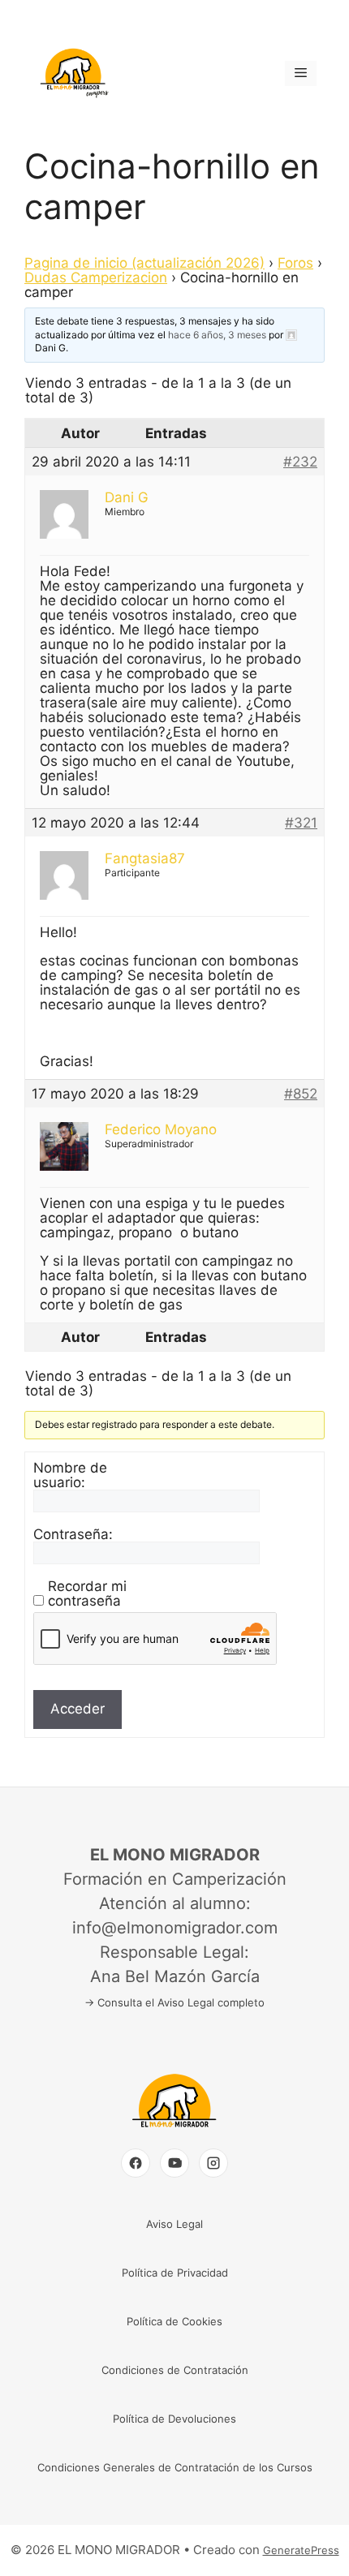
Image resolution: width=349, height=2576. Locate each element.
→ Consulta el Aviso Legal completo (174, 2002)
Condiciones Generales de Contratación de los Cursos (175, 2467)
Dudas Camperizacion (96, 277)
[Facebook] (136, 2163)
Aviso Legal (174, 2224)
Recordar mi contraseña (87, 1593)
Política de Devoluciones (174, 2419)
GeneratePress (301, 2550)
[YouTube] (174, 2163)
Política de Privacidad (175, 2273)
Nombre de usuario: (70, 1475)
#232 (300, 462)
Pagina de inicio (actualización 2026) (144, 263)
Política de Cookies (174, 2321)
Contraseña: (73, 1534)
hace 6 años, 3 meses (217, 335)
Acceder (78, 1709)
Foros (295, 263)
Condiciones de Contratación (175, 2370)
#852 (301, 1094)
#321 (301, 823)
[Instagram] (213, 2163)
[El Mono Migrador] (174, 2131)
